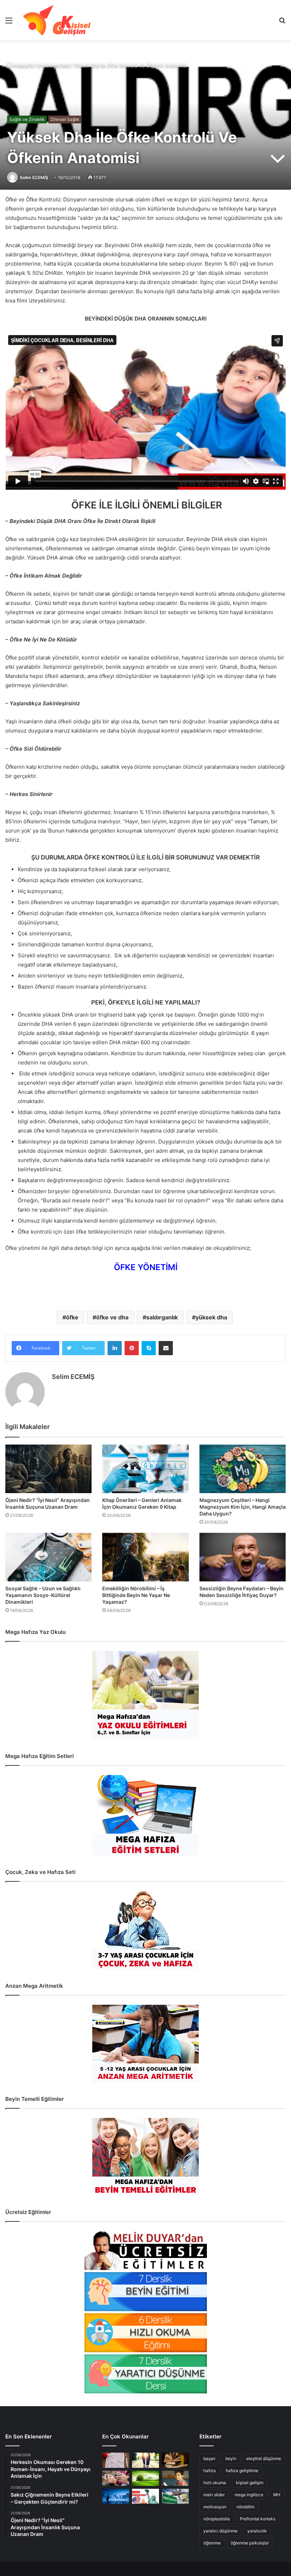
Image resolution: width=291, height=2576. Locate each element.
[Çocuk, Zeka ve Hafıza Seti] (145, 1930)
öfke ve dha (112, 1317)
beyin (231, 2458)
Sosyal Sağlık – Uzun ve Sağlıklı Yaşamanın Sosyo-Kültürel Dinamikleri (43, 1595)
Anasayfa (22, 66)
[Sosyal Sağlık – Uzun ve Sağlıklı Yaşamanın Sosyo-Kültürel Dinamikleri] (48, 1557)
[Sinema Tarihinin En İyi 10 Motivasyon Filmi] (175, 2496)
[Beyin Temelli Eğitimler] (145, 2157)
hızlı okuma (215, 2483)
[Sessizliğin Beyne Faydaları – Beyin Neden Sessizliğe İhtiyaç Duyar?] (243, 1557)
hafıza (210, 2471)
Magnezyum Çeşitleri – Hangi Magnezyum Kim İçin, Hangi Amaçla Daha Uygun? (243, 1507)
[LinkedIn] (115, 1348)
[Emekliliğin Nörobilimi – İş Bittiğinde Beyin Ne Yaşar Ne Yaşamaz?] (145, 1557)
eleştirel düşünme (264, 2458)
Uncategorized (53, 66)
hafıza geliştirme (242, 2471)
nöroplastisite (217, 2519)
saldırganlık (162, 1317)
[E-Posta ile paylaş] (166, 1348)
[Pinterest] (132, 1348)
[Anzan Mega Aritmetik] (145, 2044)
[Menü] (9, 23)
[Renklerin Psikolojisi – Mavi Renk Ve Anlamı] (116, 2496)
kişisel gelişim (250, 2483)
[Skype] (149, 1348)
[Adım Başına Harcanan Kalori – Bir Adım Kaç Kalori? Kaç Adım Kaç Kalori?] (145, 2460)
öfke (72, 1317)
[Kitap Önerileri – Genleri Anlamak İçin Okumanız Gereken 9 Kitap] (145, 1469)
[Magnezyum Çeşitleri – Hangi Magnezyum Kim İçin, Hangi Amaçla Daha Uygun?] (243, 1469)
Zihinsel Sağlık (65, 119)
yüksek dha (211, 1317)
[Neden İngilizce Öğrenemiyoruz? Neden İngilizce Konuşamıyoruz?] (145, 2496)
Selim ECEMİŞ (34, 177)
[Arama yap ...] (282, 23)
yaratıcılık (257, 2531)
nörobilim (245, 2507)
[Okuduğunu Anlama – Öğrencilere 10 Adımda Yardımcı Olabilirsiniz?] (175, 2478)
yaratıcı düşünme (220, 2531)
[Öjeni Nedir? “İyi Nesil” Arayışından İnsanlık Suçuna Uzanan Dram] (48, 1469)
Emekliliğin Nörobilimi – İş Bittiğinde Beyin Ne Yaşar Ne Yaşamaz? (136, 1595)
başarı (209, 2458)
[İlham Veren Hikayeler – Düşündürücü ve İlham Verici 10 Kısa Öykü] (175, 2460)
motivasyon (215, 2507)
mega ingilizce (249, 2495)
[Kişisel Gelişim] (57, 20)
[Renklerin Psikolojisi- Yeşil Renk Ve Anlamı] (145, 2478)
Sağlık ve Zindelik (27, 119)
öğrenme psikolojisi (250, 2543)
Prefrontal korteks (258, 2519)
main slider (214, 2495)
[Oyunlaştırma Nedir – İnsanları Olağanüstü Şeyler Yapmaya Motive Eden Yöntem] (116, 2478)
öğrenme (212, 2543)
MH (277, 2495)
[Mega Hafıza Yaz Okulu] (145, 1695)
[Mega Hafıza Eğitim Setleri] (145, 1815)
